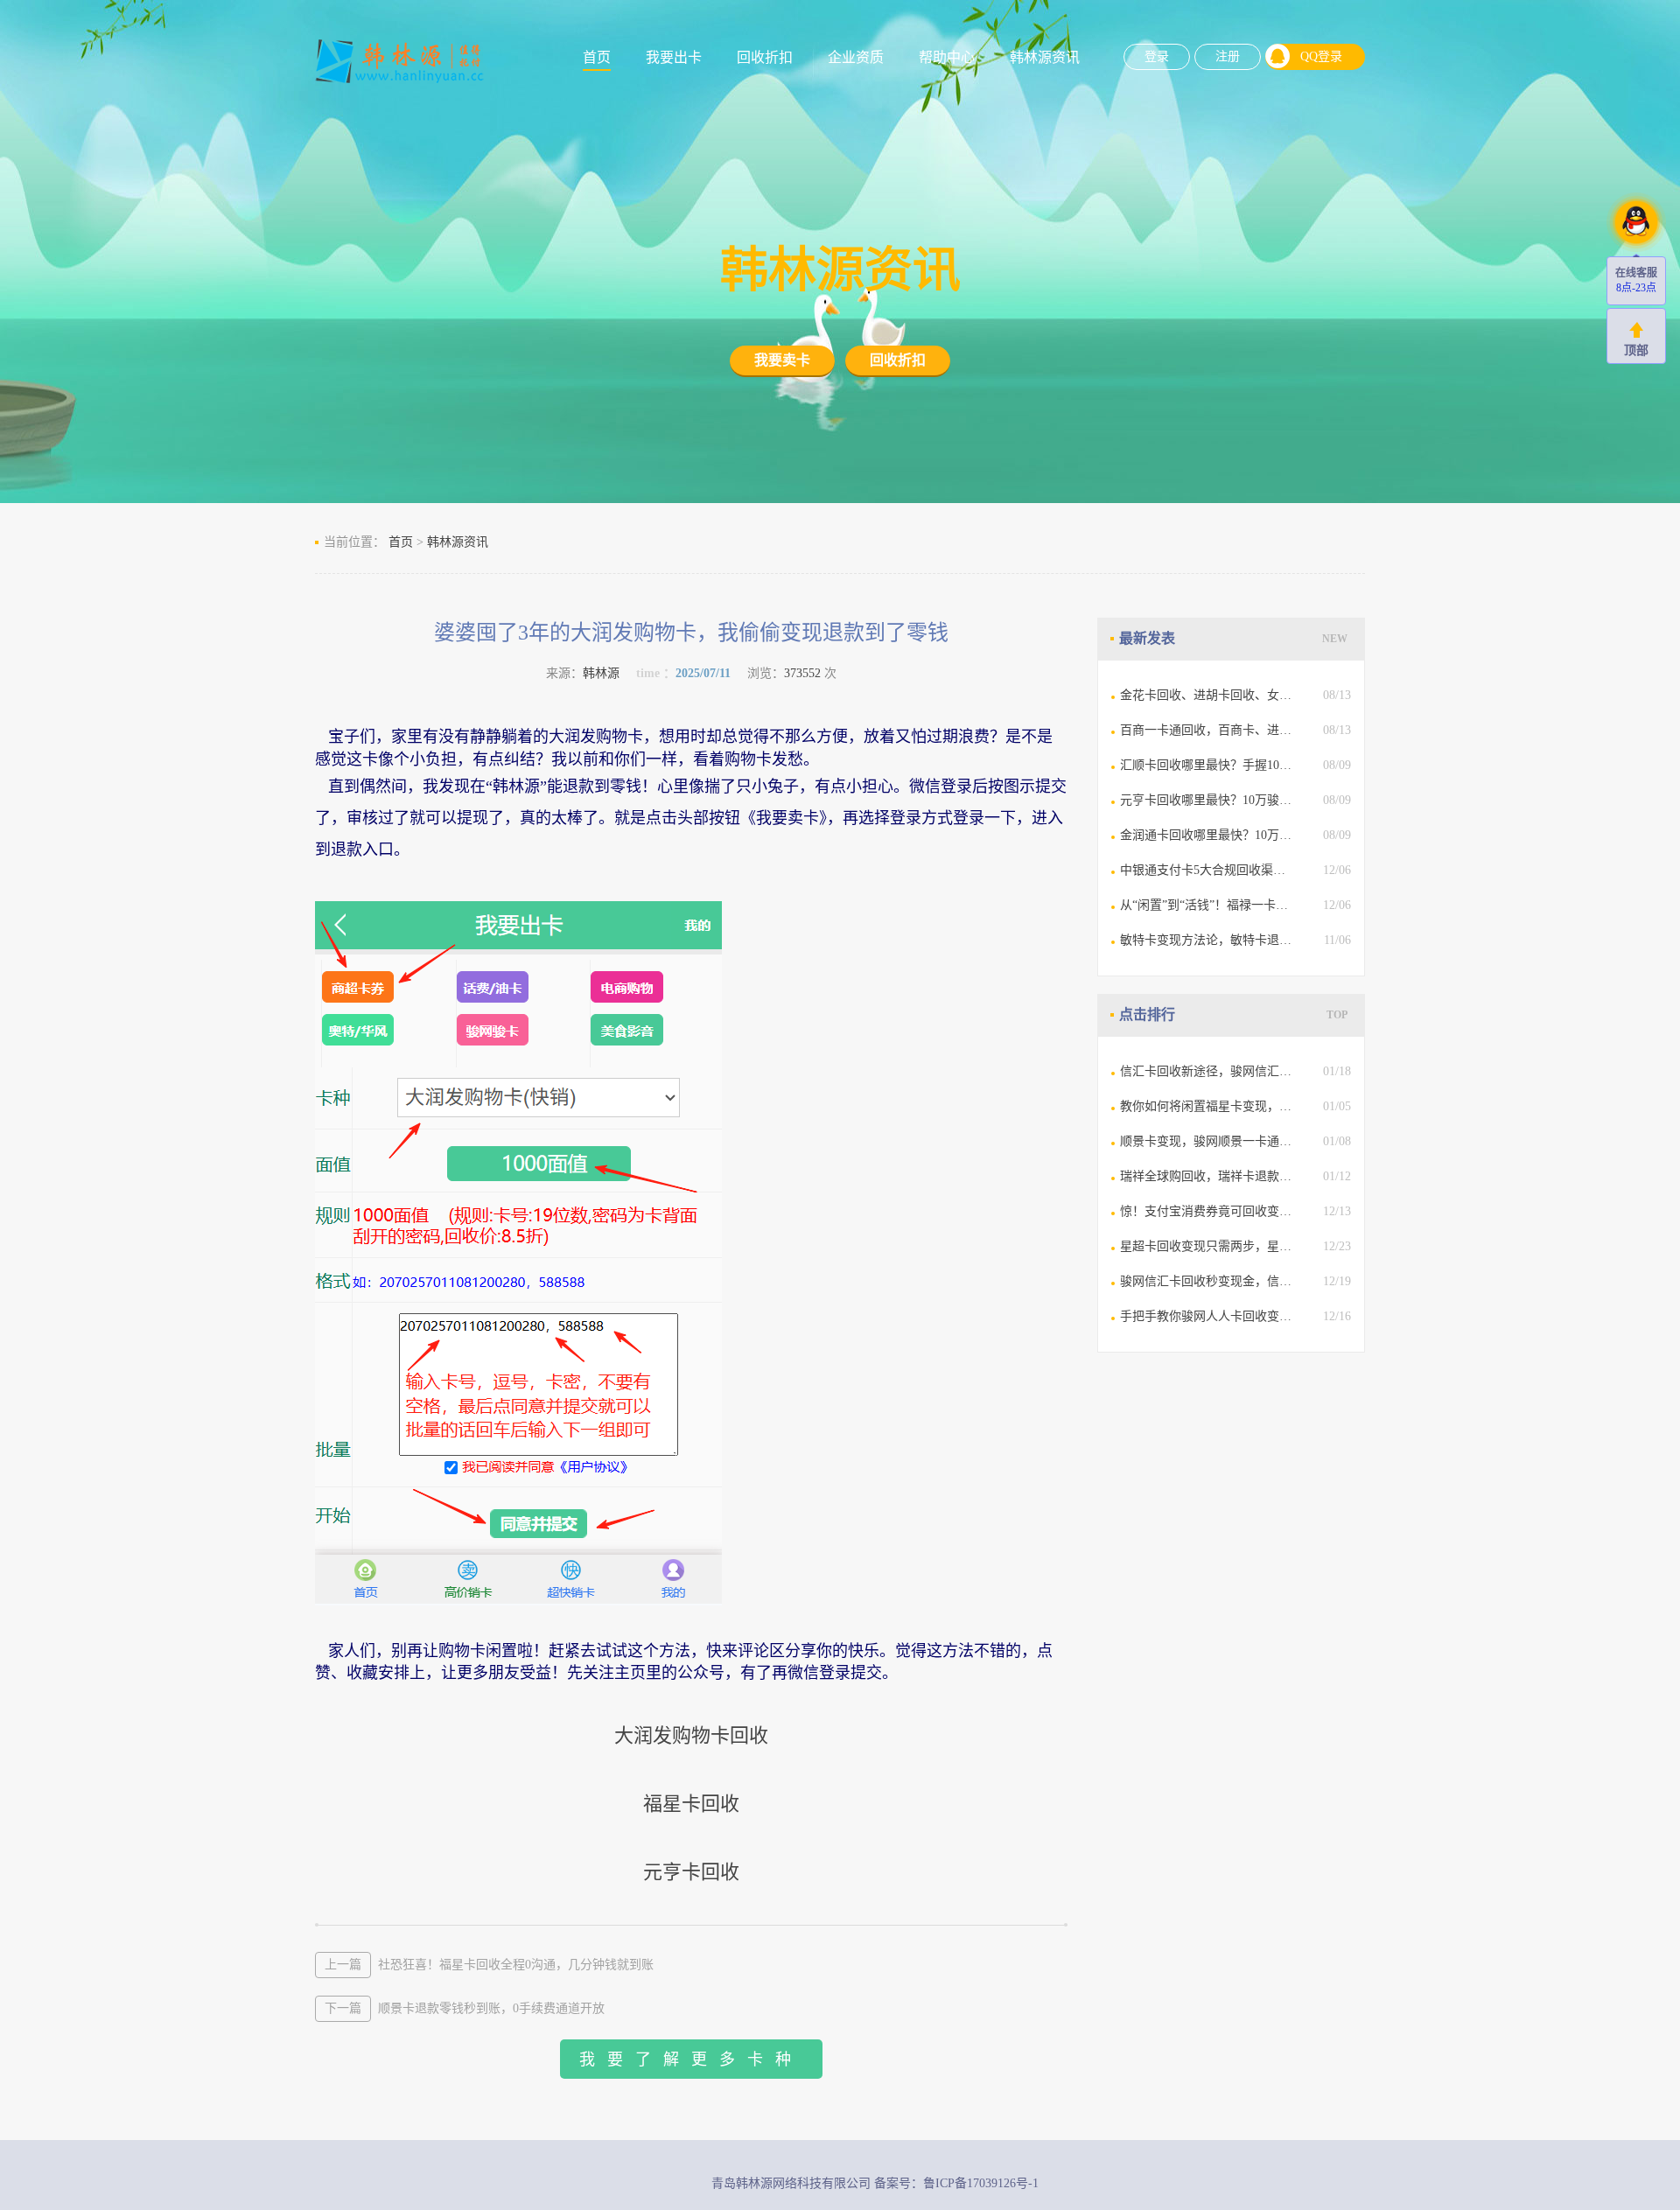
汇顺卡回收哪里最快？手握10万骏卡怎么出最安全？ (1207, 765)
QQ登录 (1321, 56)
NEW (1335, 639)
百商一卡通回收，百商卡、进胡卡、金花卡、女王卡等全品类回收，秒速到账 (1207, 730)
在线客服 (1636, 273)
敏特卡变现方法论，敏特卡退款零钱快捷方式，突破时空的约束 (1207, 940)
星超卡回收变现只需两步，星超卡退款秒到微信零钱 (1207, 1246)
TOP (1337, 1015)
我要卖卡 (782, 360)
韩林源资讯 (1045, 57)
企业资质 (856, 57)
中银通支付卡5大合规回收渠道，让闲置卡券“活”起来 (1207, 870)
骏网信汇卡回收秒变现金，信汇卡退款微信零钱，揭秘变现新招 (1207, 1281)
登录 (1157, 56)
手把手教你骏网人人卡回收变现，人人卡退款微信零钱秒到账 (1207, 1316)
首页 (597, 57)
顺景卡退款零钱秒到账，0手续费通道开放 (465, 2008)
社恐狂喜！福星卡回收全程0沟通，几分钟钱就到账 (489, 1965)
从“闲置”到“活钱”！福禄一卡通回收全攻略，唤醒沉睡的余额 (1207, 905)
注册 (1228, 56)
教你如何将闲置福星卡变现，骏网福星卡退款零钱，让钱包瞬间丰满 (1207, 1106)
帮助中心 (947, 57)
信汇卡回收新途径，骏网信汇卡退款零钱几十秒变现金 (1207, 1071)
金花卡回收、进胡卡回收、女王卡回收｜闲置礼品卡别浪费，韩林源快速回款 (1207, 695)
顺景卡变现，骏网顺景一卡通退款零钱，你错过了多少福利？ (1207, 1141)
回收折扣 (765, 57)
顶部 (1636, 350)
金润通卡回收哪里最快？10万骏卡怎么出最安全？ (1207, 835)
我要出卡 (674, 57)
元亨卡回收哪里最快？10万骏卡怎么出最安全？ (1207, 800)
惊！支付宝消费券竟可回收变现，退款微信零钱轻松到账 (1207, 1211)
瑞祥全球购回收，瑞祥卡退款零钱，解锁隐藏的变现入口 (1207, 1176)
